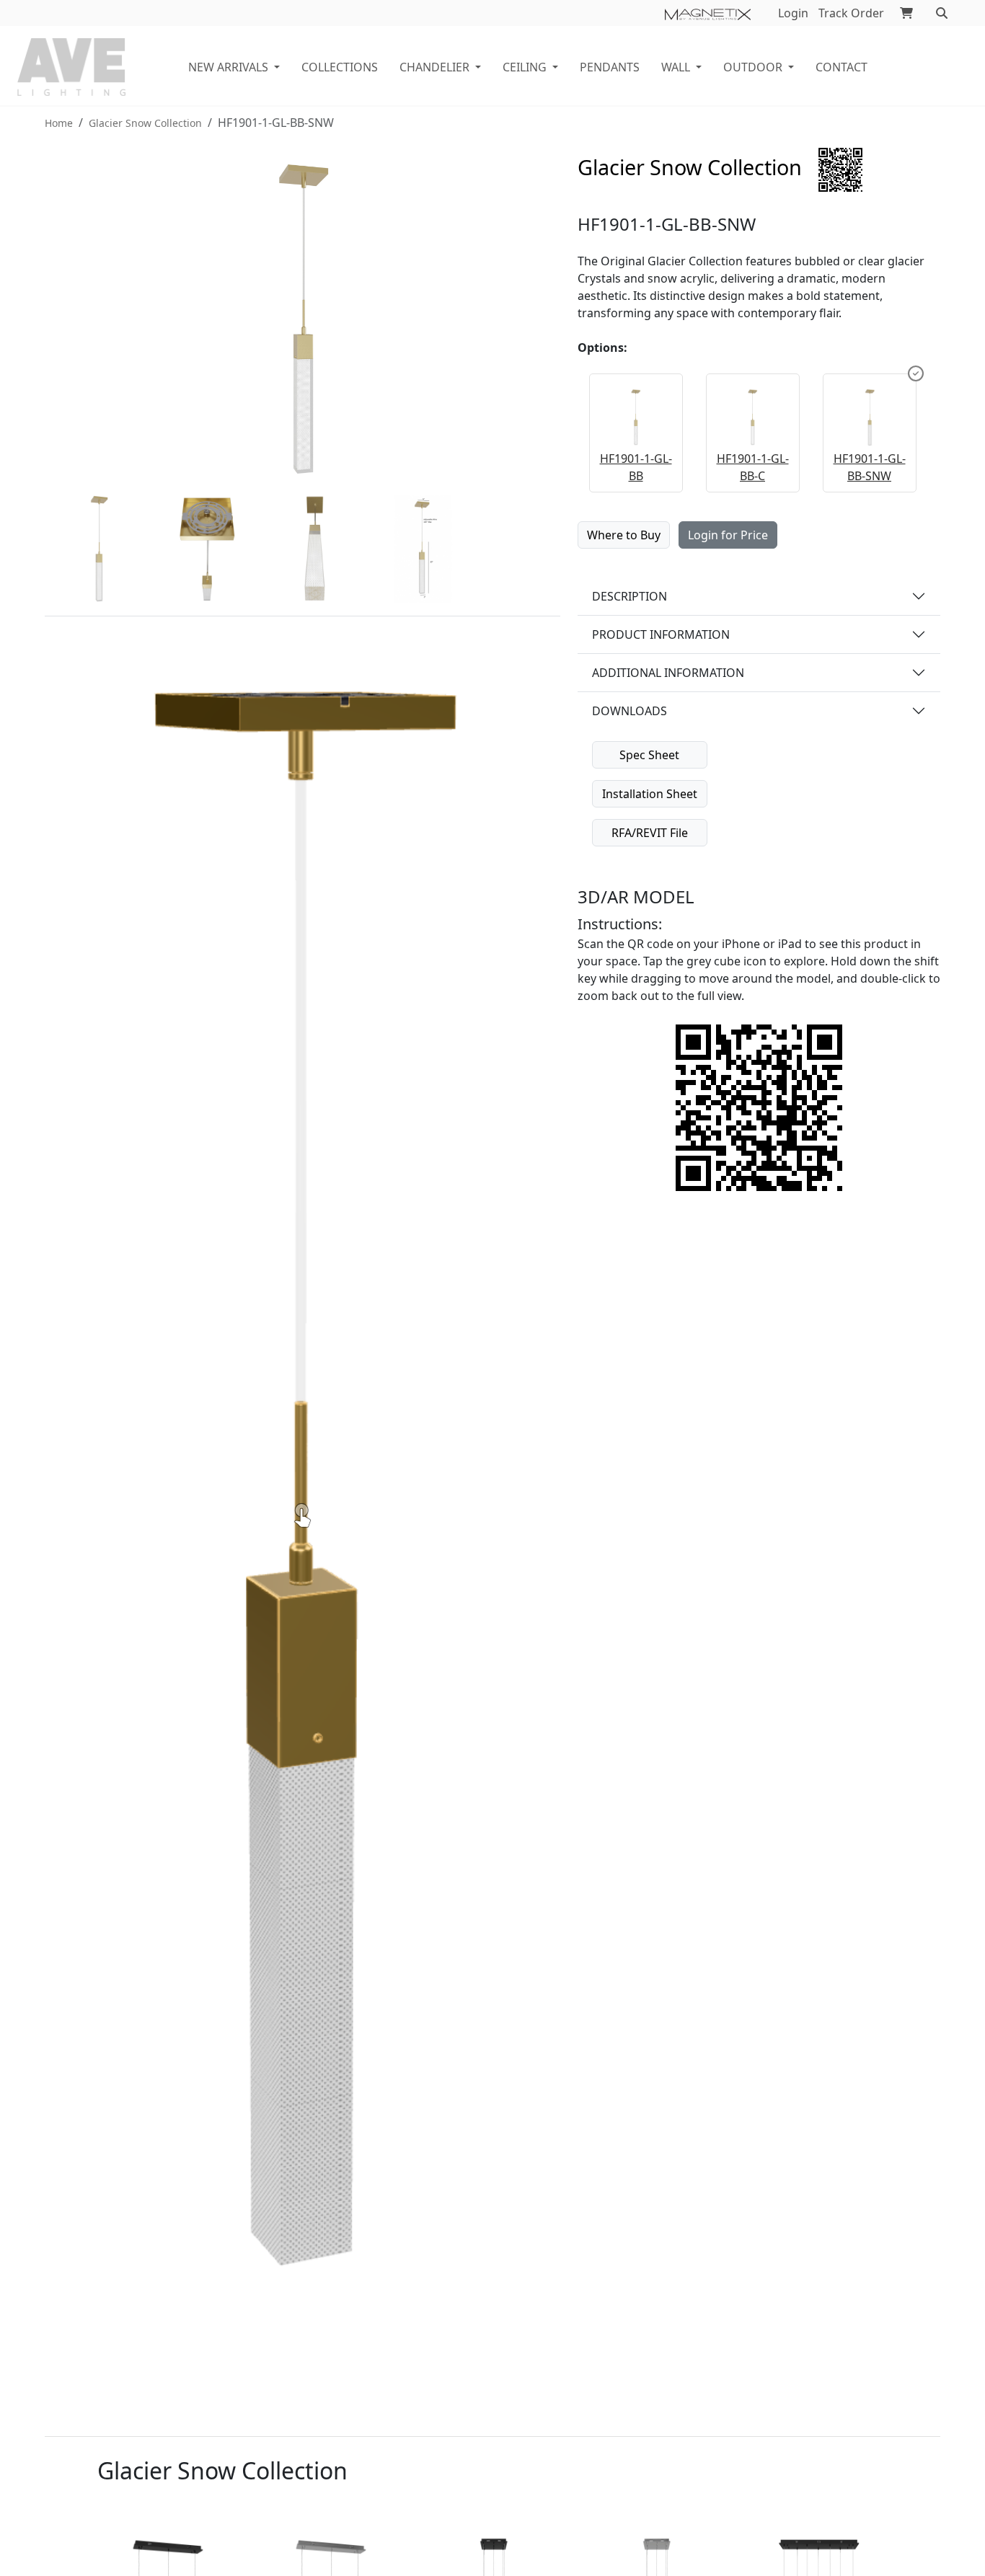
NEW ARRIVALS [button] (228, 67)
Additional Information (668, 673)
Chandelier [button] (434, 67)
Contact (842, 67)
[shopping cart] (906, 13)
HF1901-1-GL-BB (636, 467)
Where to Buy (624, 535)
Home (59, 123)
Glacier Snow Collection (145, 123)
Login (793, 13)
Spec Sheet (649, 755)
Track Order (851, 13)
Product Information (661, 634)
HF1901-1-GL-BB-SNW (870, 467)
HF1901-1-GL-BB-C (753, 467)
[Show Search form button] (942, 13)
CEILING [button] (525, 67)
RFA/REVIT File (650, 833)
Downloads (630, 711)
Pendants (610, 67)
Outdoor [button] (753, 67)
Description (630, 596)
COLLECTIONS (340, 67)
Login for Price (728, 535)
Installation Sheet (650, 794)
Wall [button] (676, 67)
